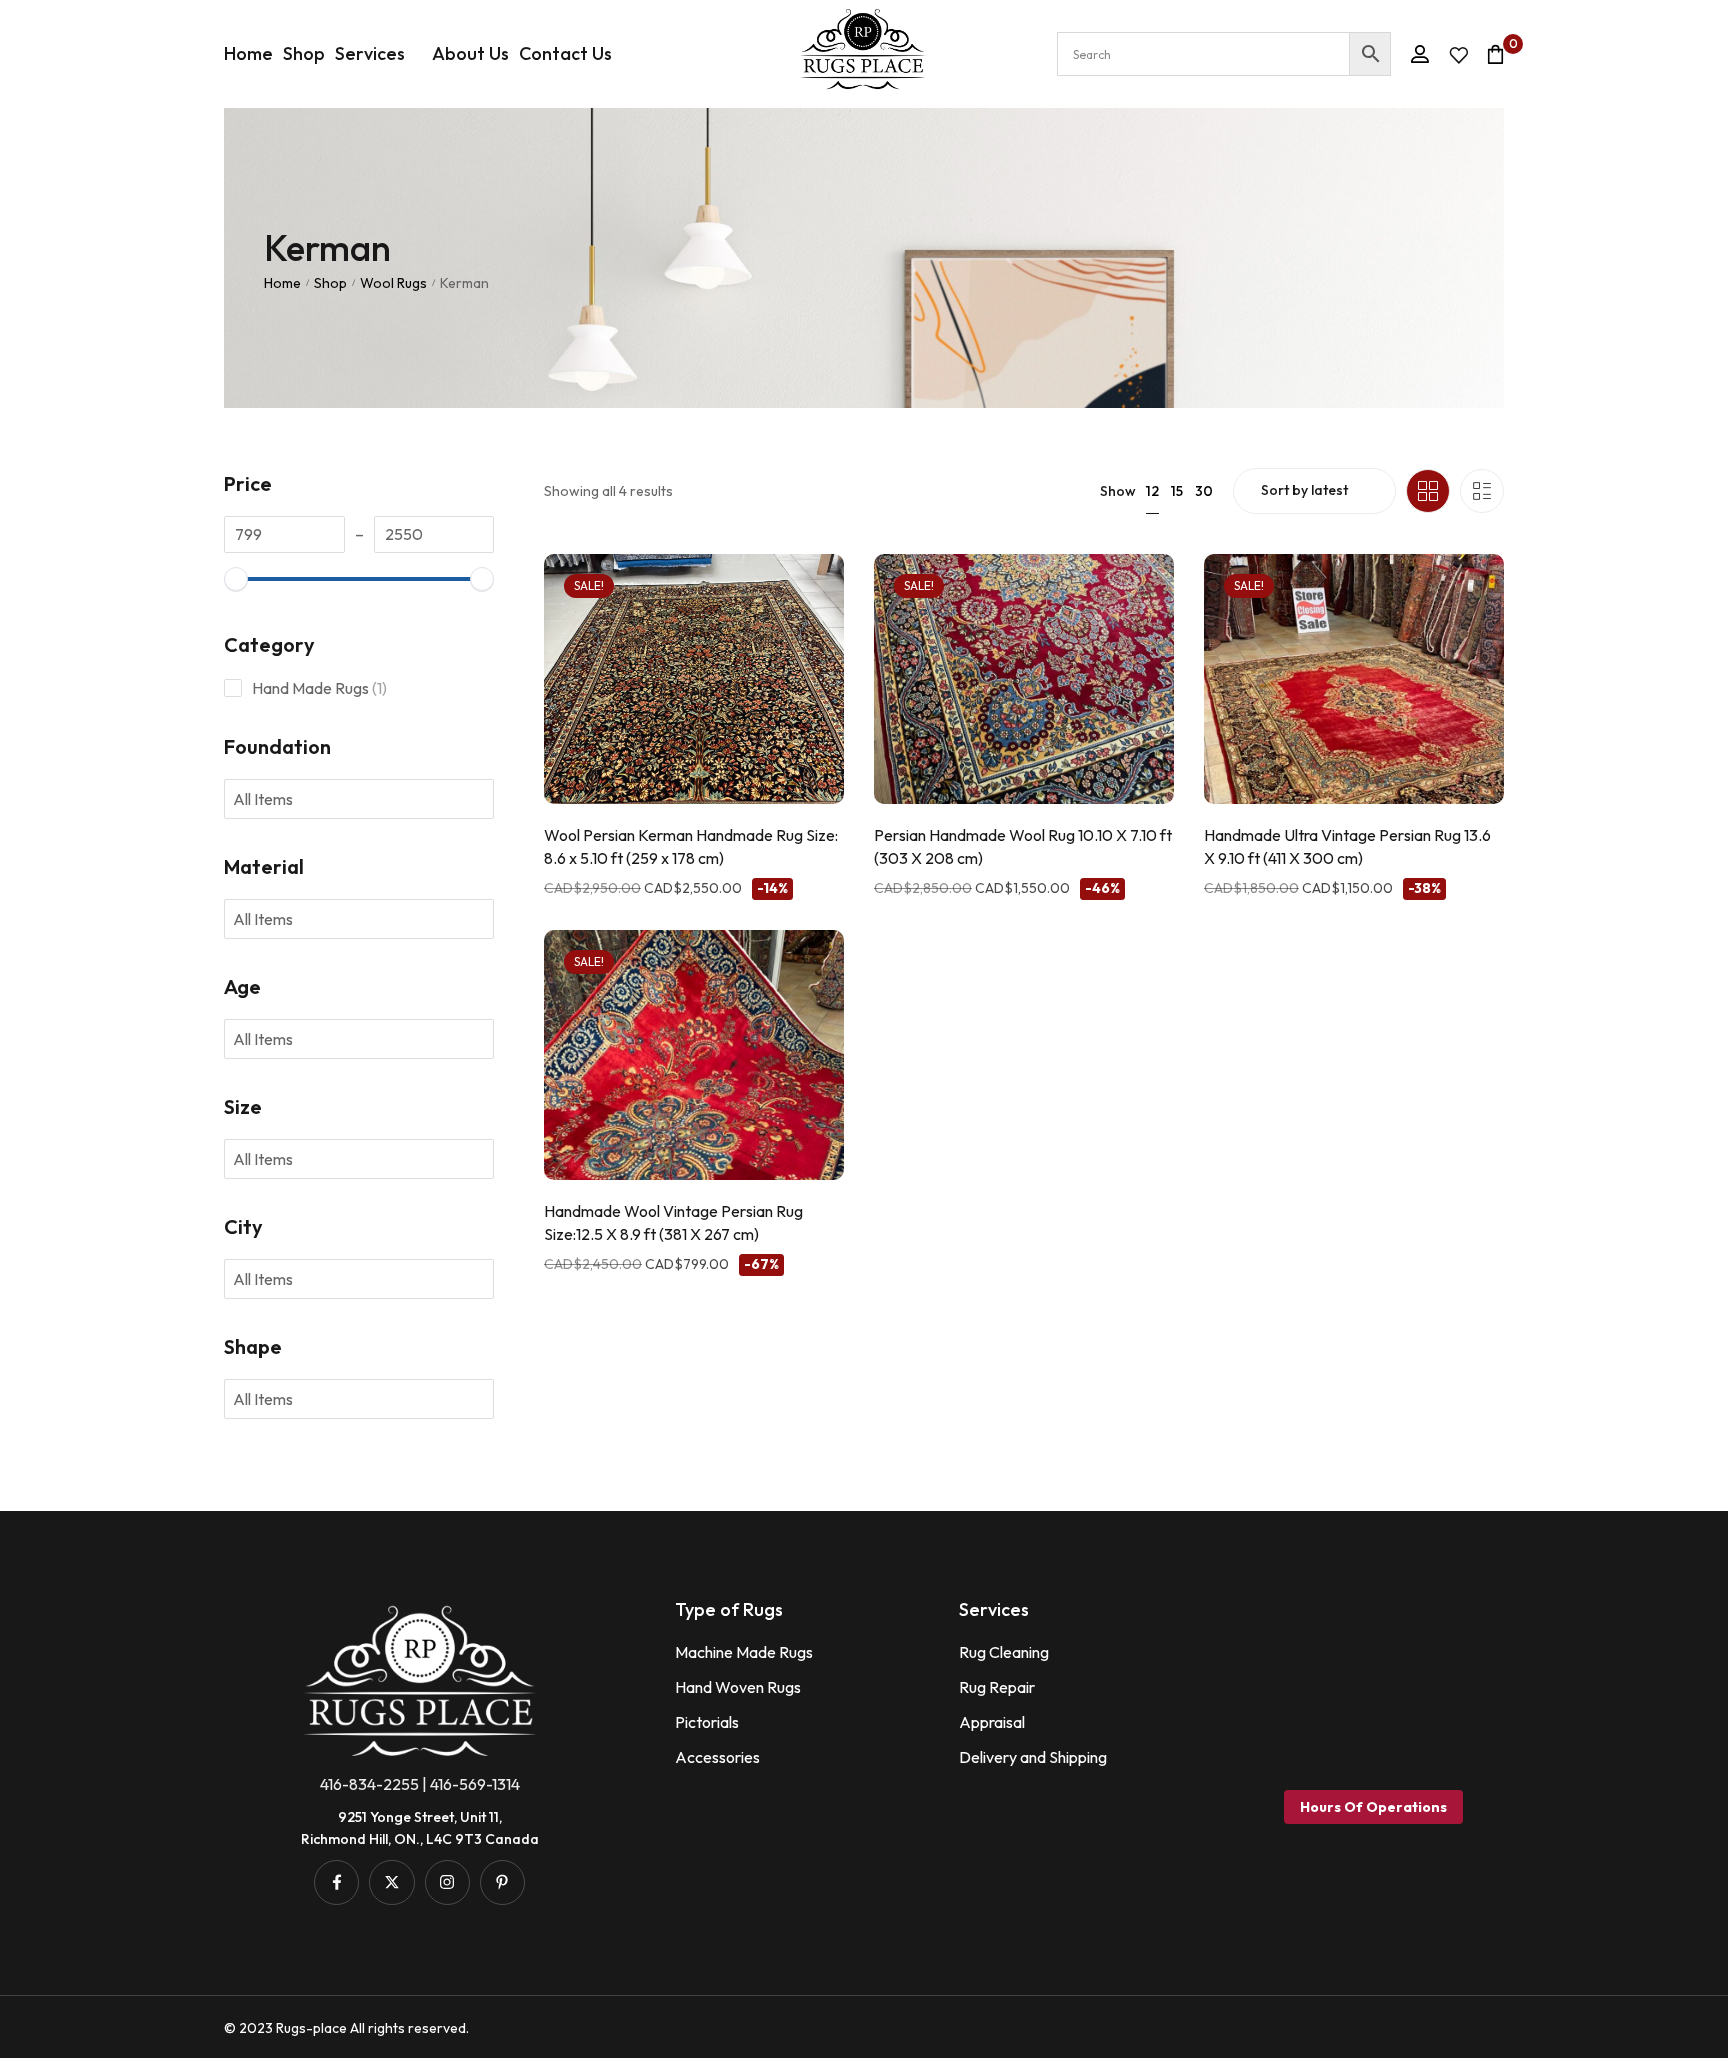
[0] (1495, 54)
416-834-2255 (369, 1784)
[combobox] (275, 799)
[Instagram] (447, 1882)
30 (1204, 491)
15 (1177, 491)
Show (1118, 491)
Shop (330, 283)
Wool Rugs (393, 283)
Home (282, 283)
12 (1152, 491)
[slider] (236, 579)
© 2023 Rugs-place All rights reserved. (346, 2028)
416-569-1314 (475, 1784)
